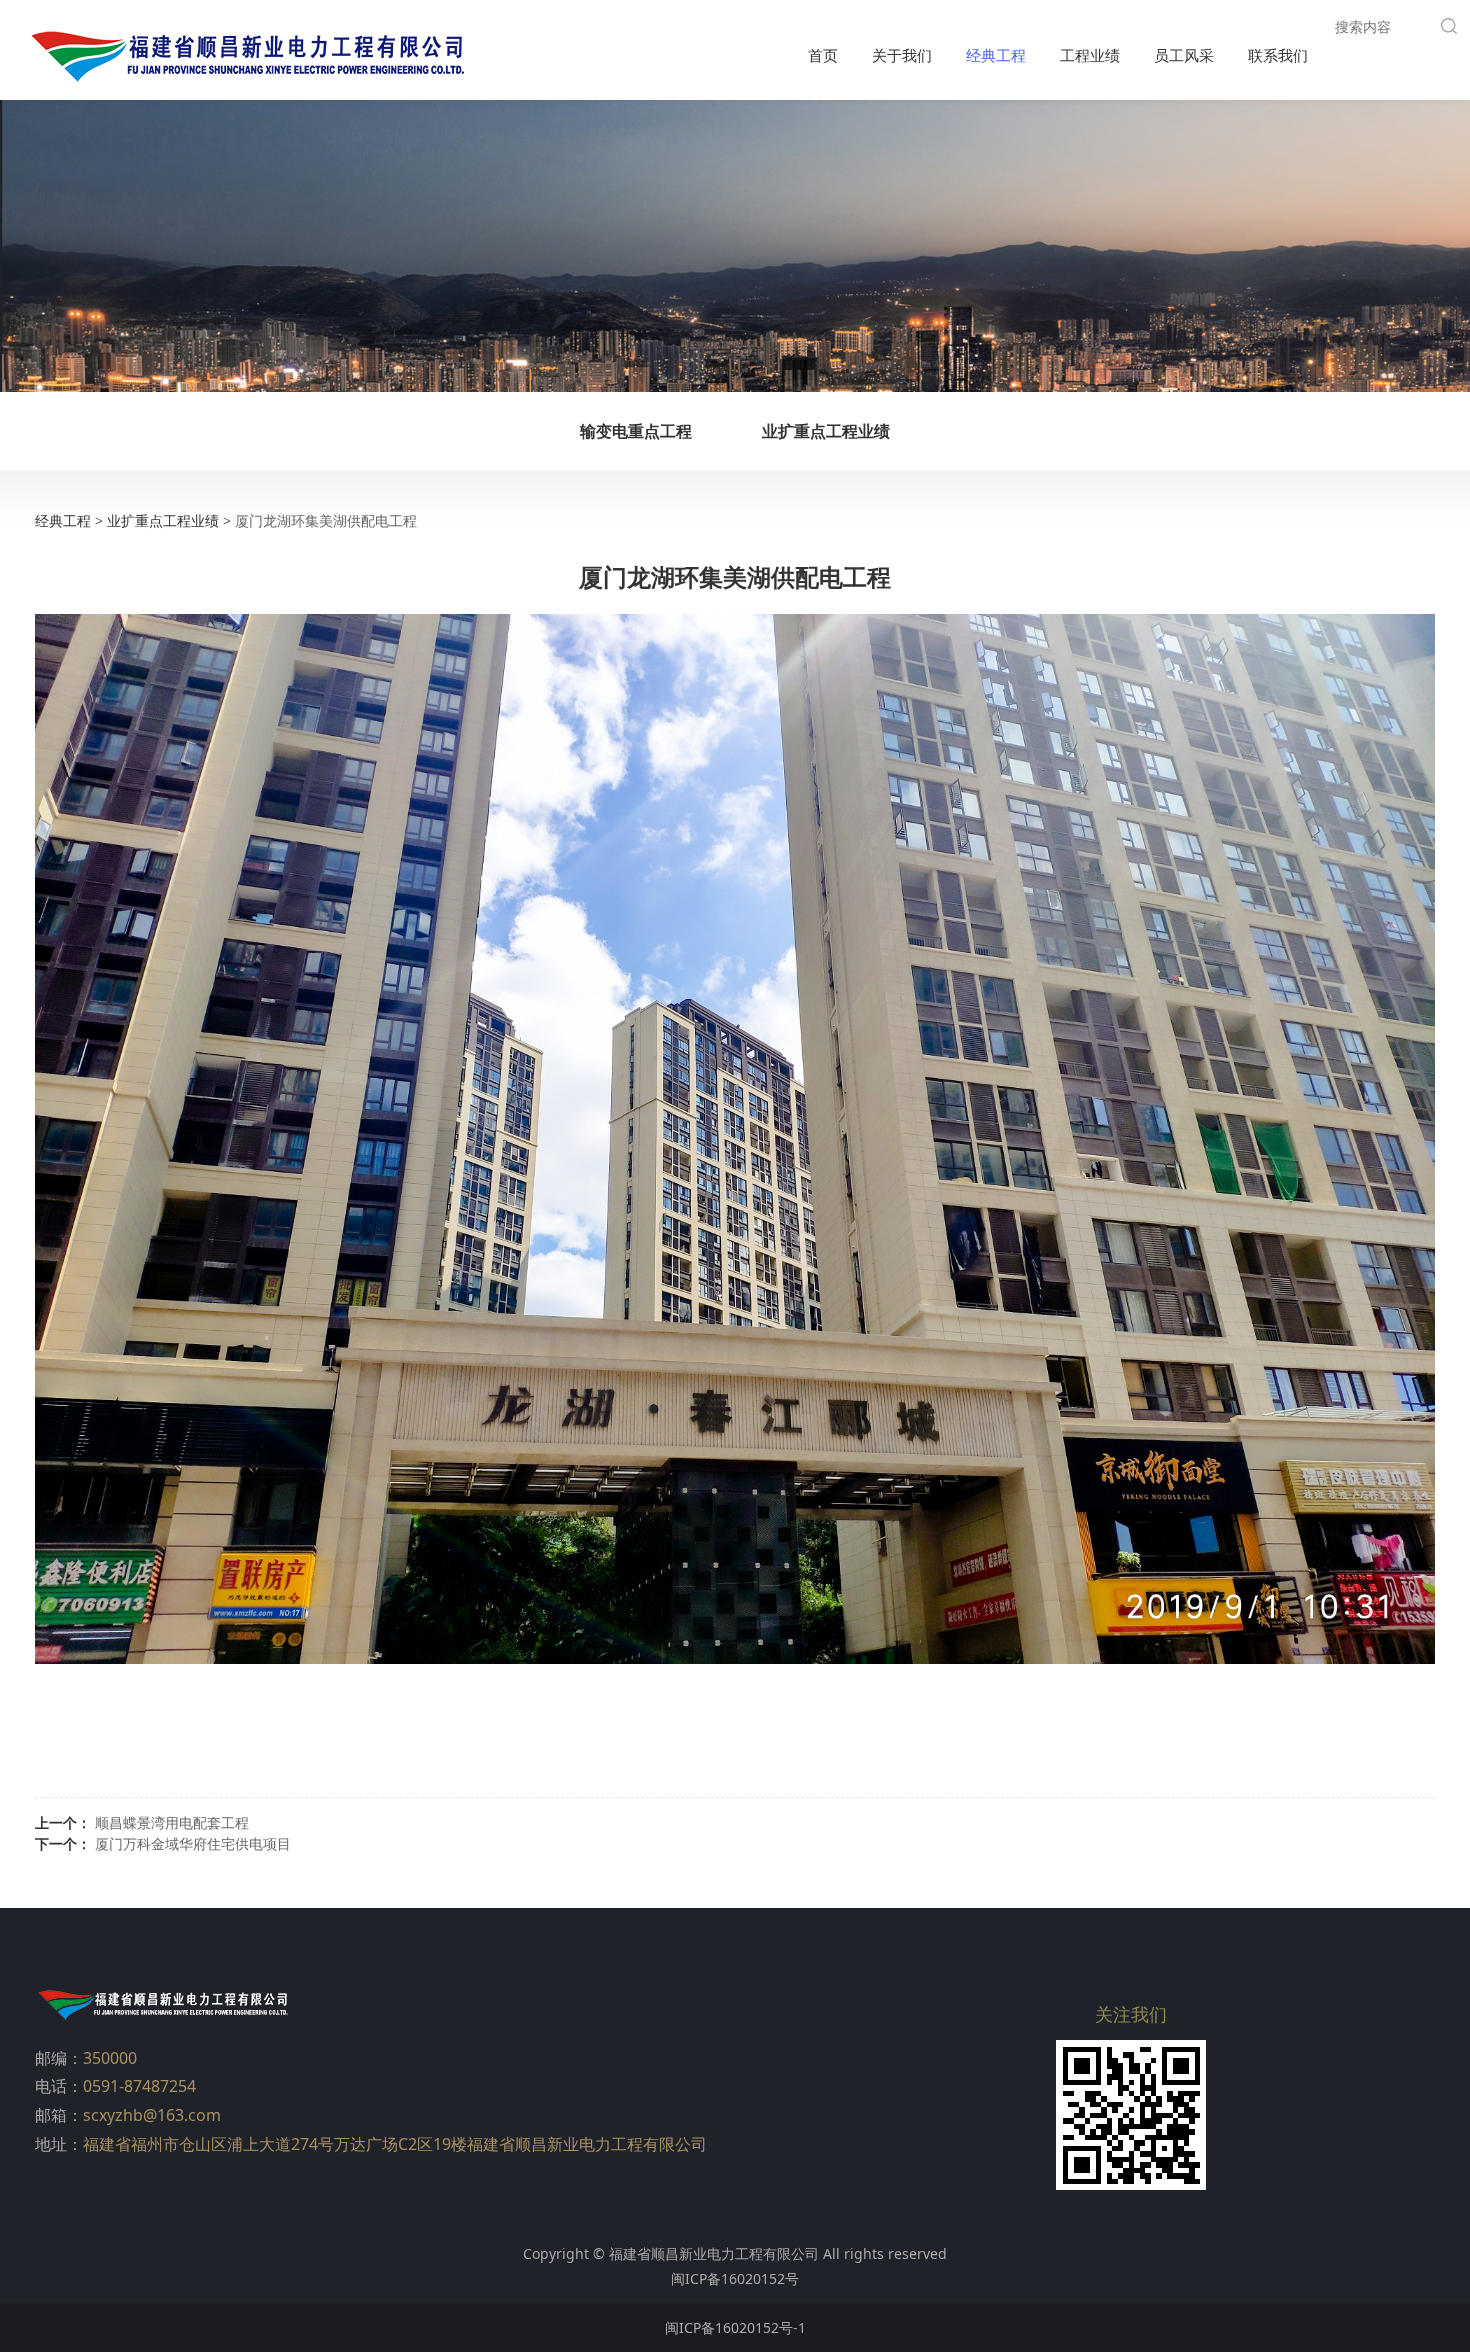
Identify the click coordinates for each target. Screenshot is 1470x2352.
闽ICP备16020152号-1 (735, 2327)
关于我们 (902, 55)
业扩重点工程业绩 (826, 431)
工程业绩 (1090, 55)
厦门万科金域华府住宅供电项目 (193, 1843)
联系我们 (1278, 55)
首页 (823, 55)
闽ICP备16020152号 (735, 2278)
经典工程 (996, 55)
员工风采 (1184, 55)
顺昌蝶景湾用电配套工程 (172, 1822)
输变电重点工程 (636, 431)
